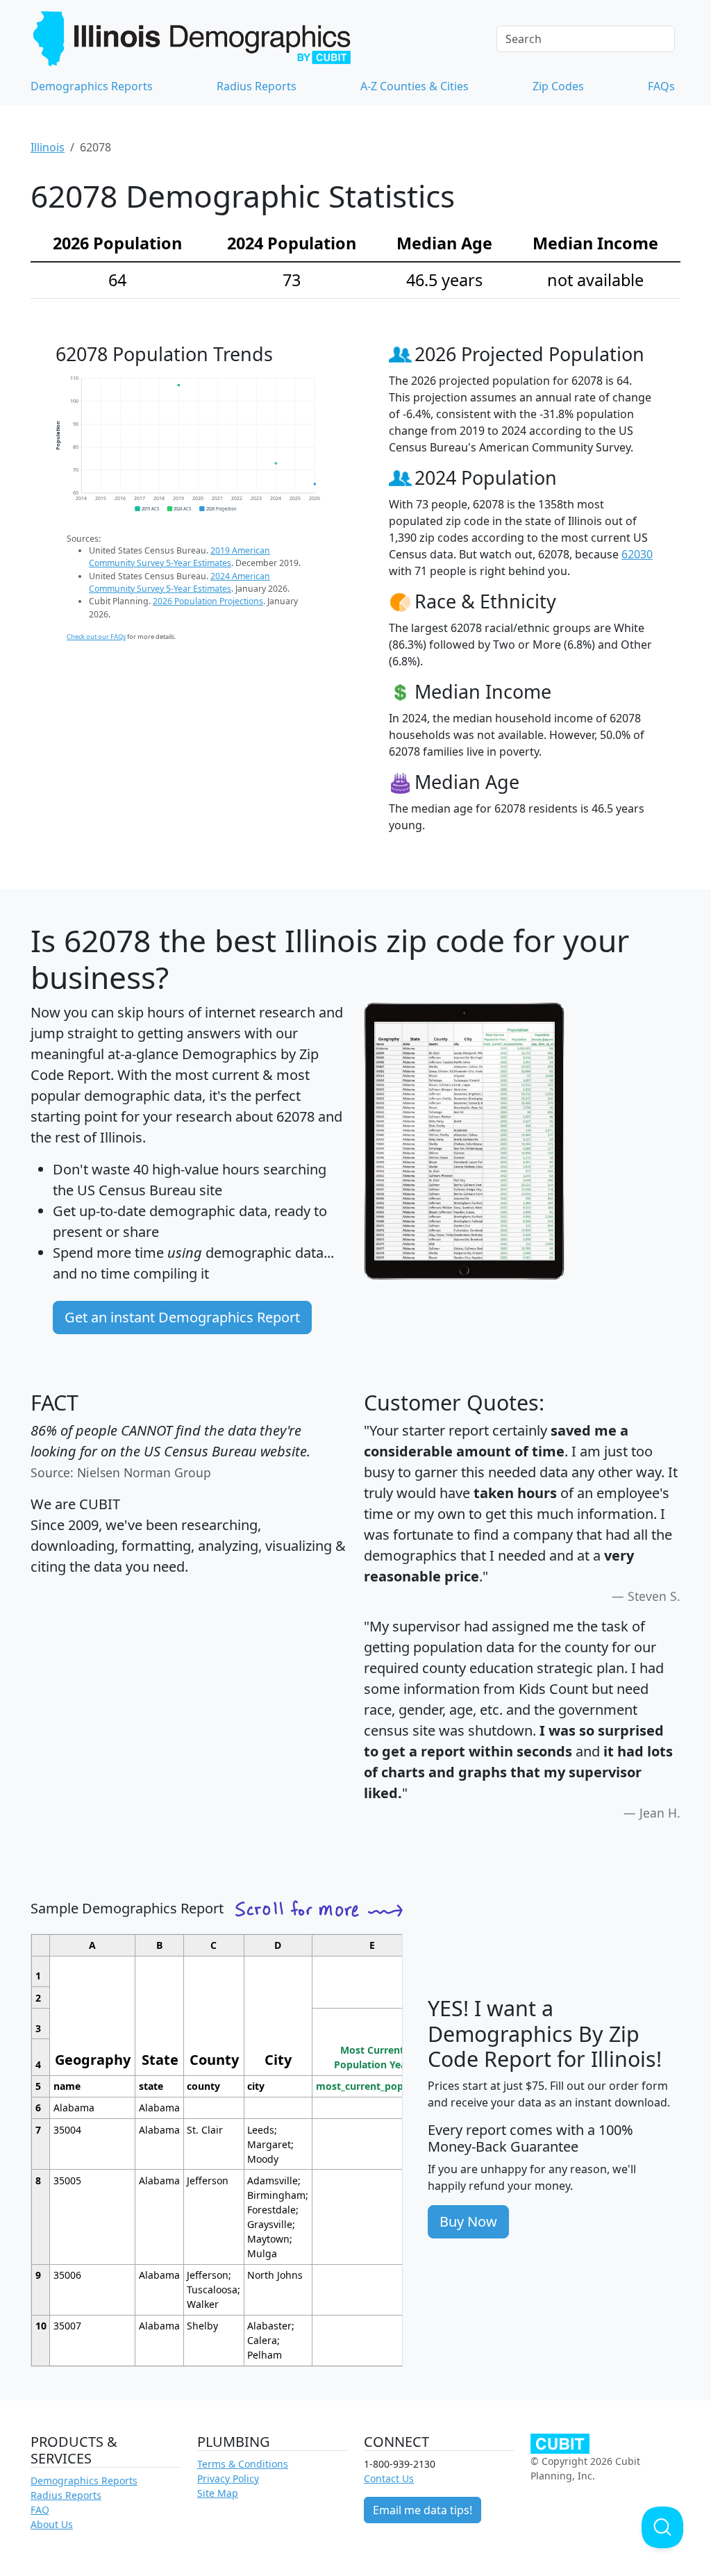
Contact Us (389, 2478)
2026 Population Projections (208, 601)
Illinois (48, 147)
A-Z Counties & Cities (415, 86)
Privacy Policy (228, 2478)
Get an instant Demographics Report (182, 1317)
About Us (52, 2524)
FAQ (40, 2510)
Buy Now (468, 2221)
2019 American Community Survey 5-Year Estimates (179, 557)
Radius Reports (257, 86)
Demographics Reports (92, 86)
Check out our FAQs (96, 637)
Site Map (218, 2493)
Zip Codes (558, 86)
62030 (637, 554)
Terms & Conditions (243, 2464)
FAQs (661, 86)
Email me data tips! (423, 2510)
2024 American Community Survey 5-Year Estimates (179, 582)
